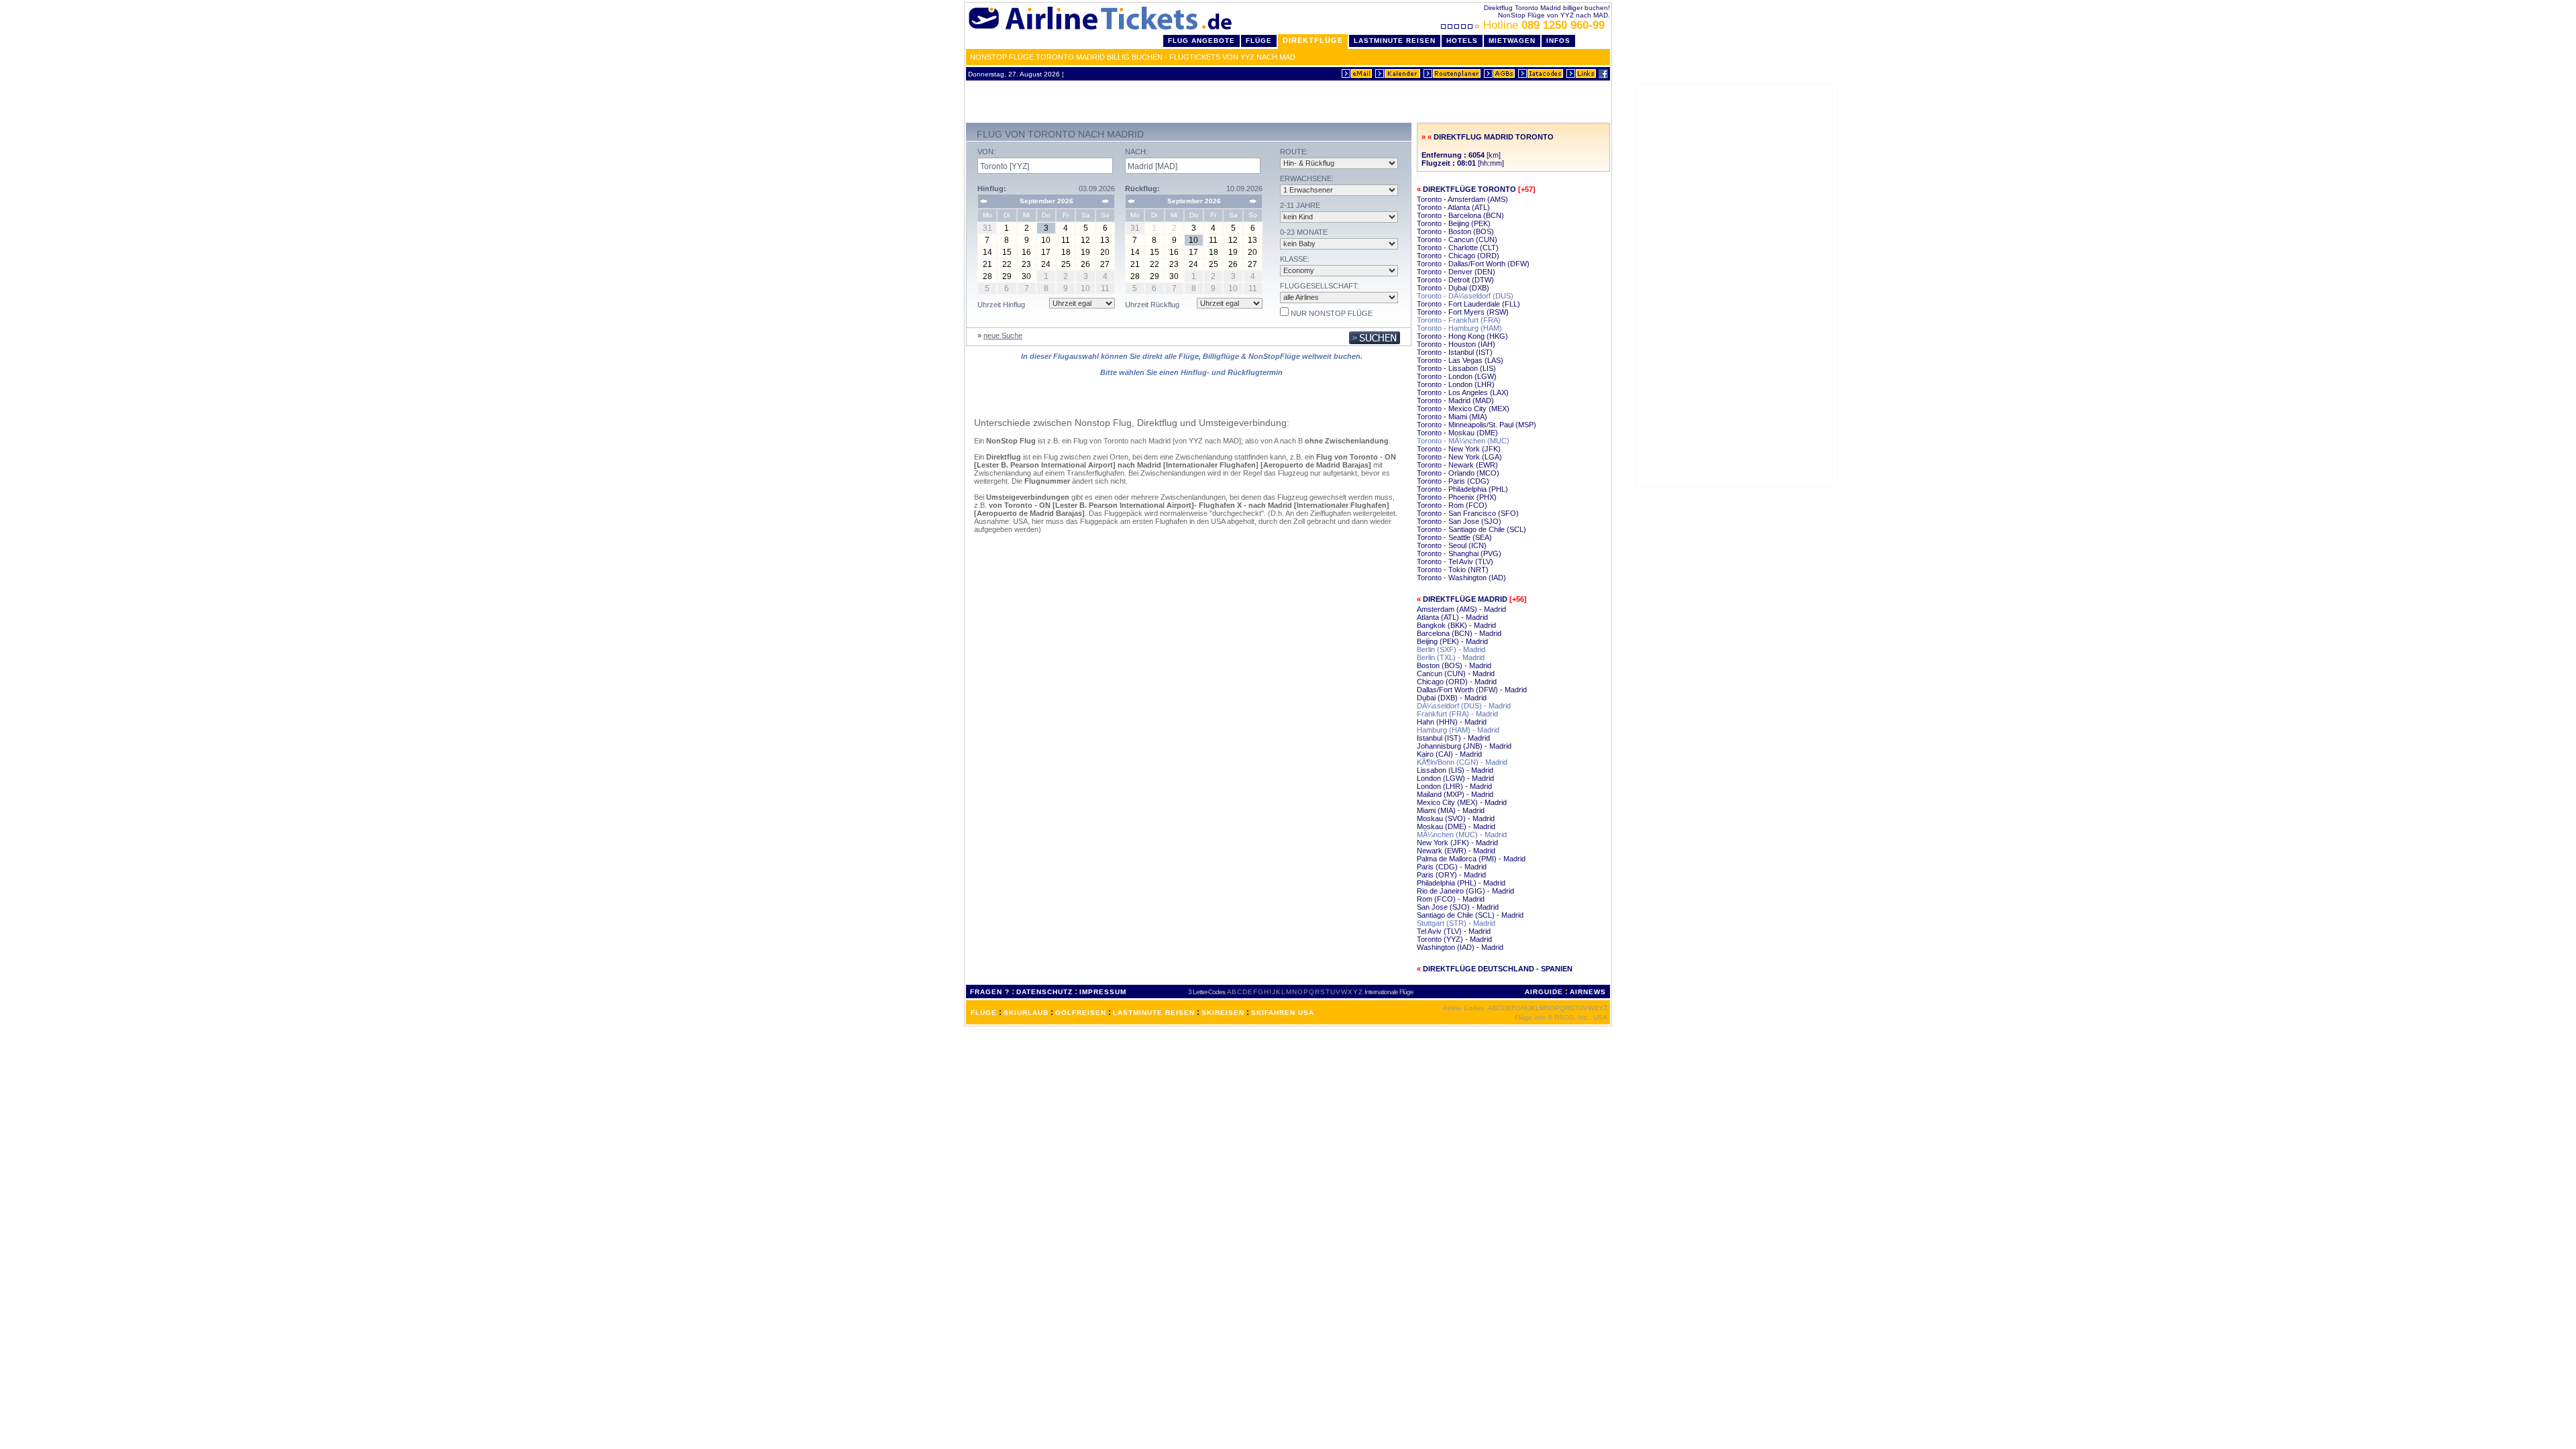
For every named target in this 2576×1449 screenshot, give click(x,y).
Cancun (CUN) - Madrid (1456, 674)
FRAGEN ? (990, 992)
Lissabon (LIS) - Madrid (1455, 770)
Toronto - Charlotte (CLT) (1458, 248)
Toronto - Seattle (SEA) (1454, 537)
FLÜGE (984, 1013)
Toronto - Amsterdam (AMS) (1462, 199)
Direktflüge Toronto (1469, 189)
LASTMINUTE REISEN (1154, 1013)
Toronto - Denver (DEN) (1456, 272)
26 (1085, 264)
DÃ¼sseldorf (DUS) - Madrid (1464, 706)
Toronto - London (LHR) (1456, 384)
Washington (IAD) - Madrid (1460, 947)
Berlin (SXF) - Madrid (1451, 649)
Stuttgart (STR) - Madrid (1456, 923)
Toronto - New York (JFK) (1459, 449)
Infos (1558, 41)
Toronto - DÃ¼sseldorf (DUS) (1465, 296)
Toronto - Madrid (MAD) (1455, 400)
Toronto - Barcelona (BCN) (1460, 215)
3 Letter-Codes (1206, 992)
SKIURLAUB (1026, 1013)
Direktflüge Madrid (1465, 599)
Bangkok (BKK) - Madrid (1456, 625)
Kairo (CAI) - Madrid (1449, 754)
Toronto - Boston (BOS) (1455, 231)
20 (1105, 252)
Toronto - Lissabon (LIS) (1456, 368)
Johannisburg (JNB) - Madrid (1464, 746)
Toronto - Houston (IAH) (1456, 344)
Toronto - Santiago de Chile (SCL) (1471, 529)
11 (1066, 240)
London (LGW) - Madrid (1455, 778)
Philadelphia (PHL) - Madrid (1461, 883)
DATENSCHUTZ (1044, 992)
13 (1105, 240)
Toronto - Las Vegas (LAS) (1460, 360)
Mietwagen (1512, 41)
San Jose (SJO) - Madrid (1458, 907)
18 (1066, 252)
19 (1085, 252)
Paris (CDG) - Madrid (1452, 867)
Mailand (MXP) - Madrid (1455, 794)
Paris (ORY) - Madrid (1451, 875)
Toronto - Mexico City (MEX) (1463, 409)
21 (987, 264)
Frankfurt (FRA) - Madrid (1457, 714)
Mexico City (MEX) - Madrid (1462, 802)
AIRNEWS (1588, 992)
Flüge (1259, 41)
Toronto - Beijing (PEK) (1454, 223)
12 (1085, 240)
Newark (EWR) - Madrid (1456, 851)
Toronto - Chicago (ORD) (1458, 256)
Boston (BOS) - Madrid (1454, 665)
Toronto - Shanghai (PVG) (1459, 553)
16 (1026, 252)
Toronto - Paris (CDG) (1453, 481)
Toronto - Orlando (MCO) (1458, 473)
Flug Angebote (1201, 41)
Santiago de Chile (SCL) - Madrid (1470, 915)
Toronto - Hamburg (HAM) (1459, 328)
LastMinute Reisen (1395, 41)
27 (1105, 264)
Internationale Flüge (1389, 992)
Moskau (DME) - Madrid (1456, 826)
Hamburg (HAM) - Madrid (1458, 730)
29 (1007, 276)
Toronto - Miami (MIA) (1452, 417)
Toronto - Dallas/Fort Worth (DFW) (1473, 264)
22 (1007, 264)
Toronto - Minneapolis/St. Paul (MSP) (1477, 425)
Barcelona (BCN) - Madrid (1459, 633)
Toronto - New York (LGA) (1459, 457)
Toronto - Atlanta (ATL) (1453, 207)
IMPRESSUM (1103, 992)
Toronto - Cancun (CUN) (1457, 239)
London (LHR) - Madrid (1454, 786)
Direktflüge (1313, 40)
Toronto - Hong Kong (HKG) (1462, 336)
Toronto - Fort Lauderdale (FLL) (1468, 304)
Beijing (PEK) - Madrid (1452, 641)
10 (1046, 240)
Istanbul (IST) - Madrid (1453, 738)
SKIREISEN (1223, 1013)
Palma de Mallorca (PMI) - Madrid (1471, 859)
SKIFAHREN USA (1283, 1013)
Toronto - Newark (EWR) (1457, 465)
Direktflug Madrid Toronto (1494, 137)
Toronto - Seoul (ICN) (1452, 545)
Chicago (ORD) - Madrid (1457, 682)
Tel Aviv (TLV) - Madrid (1454, 931)
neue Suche (1003, 335)
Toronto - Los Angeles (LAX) (1463, 392)
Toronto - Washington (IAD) (1461, 578)
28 (987, 276)
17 (1046, 252)
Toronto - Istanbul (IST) (1455, 352)
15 (1007, 252)
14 (987, 252)
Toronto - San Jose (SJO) (1459, 521)
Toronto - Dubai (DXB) (1453, 288)
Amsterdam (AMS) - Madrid (1461, 609)
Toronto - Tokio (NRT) (1453, 570)
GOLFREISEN (1081, 1013)
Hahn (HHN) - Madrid (1452, 722)
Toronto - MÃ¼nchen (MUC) (1463, 441)
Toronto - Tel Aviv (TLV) (1455, 561)
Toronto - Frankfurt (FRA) (1459, 320)
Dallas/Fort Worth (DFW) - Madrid (1472, 690)
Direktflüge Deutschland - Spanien (1498, 969)
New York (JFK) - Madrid (1457, 843)
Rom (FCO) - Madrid (1451, 899)
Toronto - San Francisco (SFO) (1468, 513)
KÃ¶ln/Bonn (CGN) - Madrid (1462, 762)
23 (1026, 264)
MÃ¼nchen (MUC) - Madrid (1462, 835)
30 (1026, 276)
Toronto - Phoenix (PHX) (1457, 497)
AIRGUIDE (1544, 992)
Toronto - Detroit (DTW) (1455, 280)
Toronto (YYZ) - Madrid (1454, 939)
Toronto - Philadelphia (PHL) (1462, 489)
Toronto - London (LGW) (1457, 376)
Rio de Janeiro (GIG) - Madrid (1465, 891)
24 (1046, 264)
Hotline (1544, 25)
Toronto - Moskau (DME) (1457, 433)
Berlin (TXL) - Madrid (1451, 657)
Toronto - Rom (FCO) (1452, 505)
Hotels (1462, 41)
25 (1066, 264)
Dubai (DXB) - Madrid (1452, 698)
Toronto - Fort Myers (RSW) (1463, 312)
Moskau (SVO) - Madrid (1456, 818)
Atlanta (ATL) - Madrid (1452, 617)
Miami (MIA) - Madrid (1451, 810)
